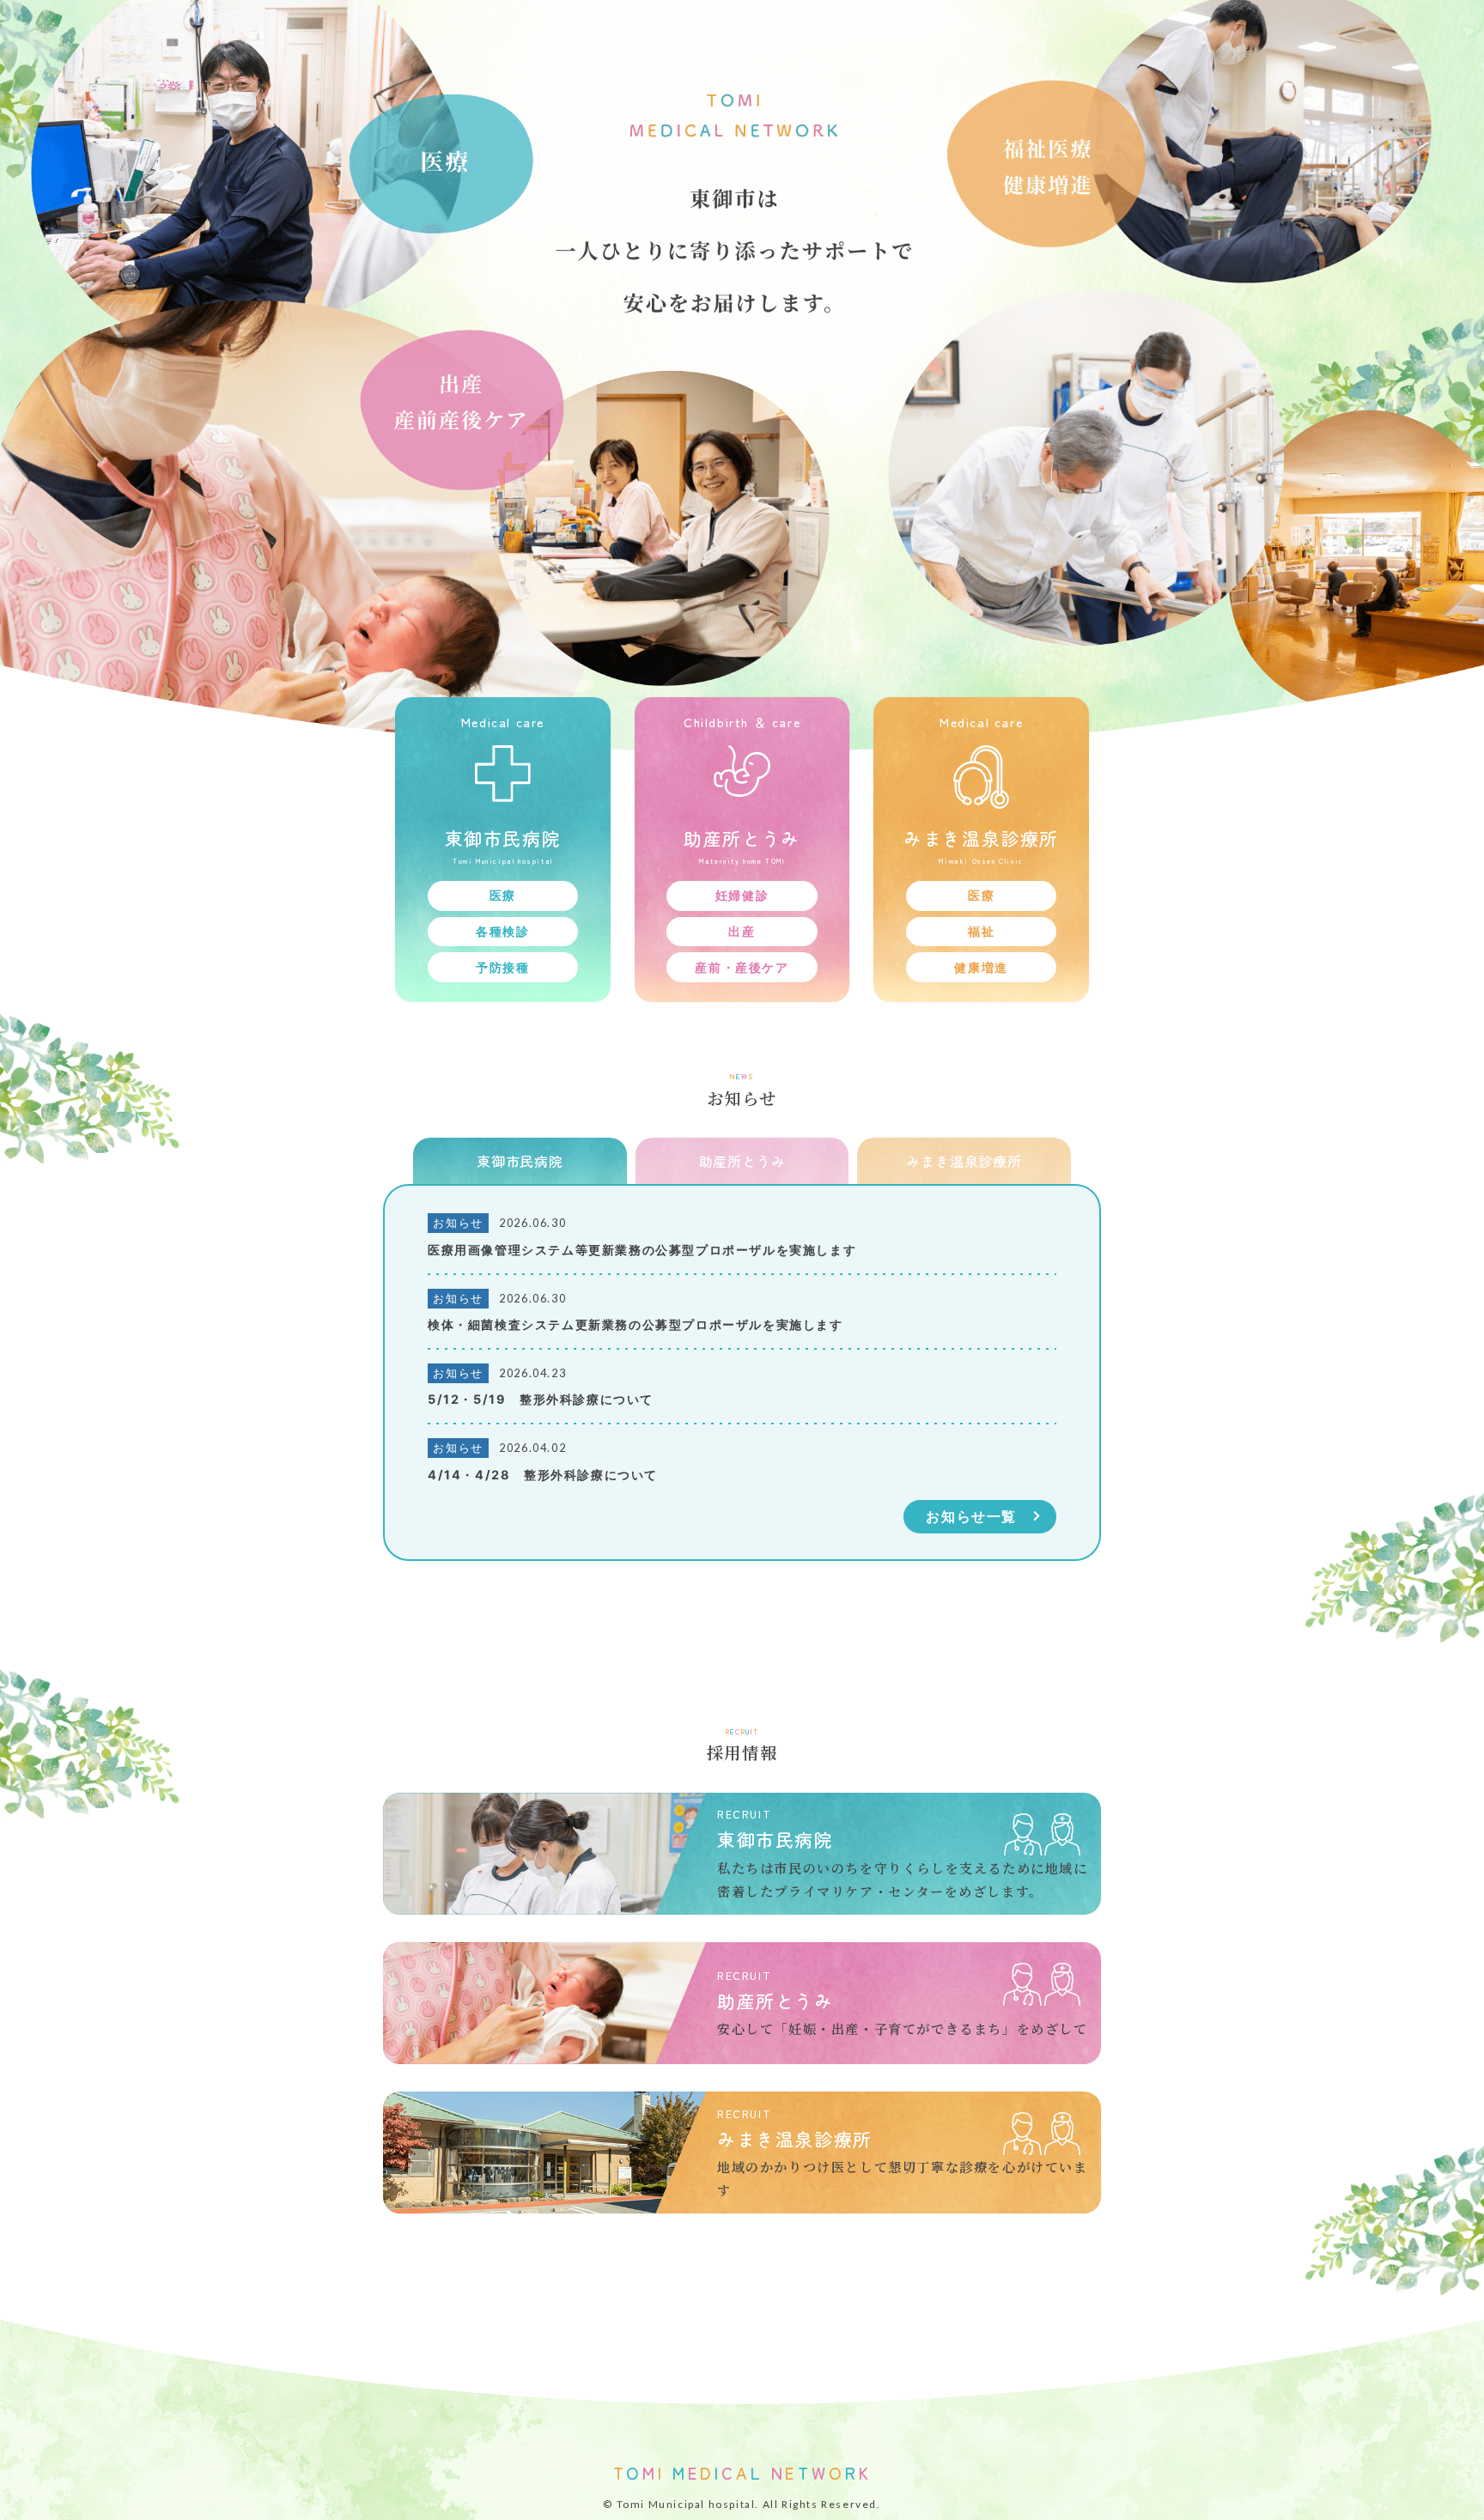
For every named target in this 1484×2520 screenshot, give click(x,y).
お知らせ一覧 (971, 1516)
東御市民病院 (520, 1161)
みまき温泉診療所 (964, 1161)
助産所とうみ (742, 1161)
